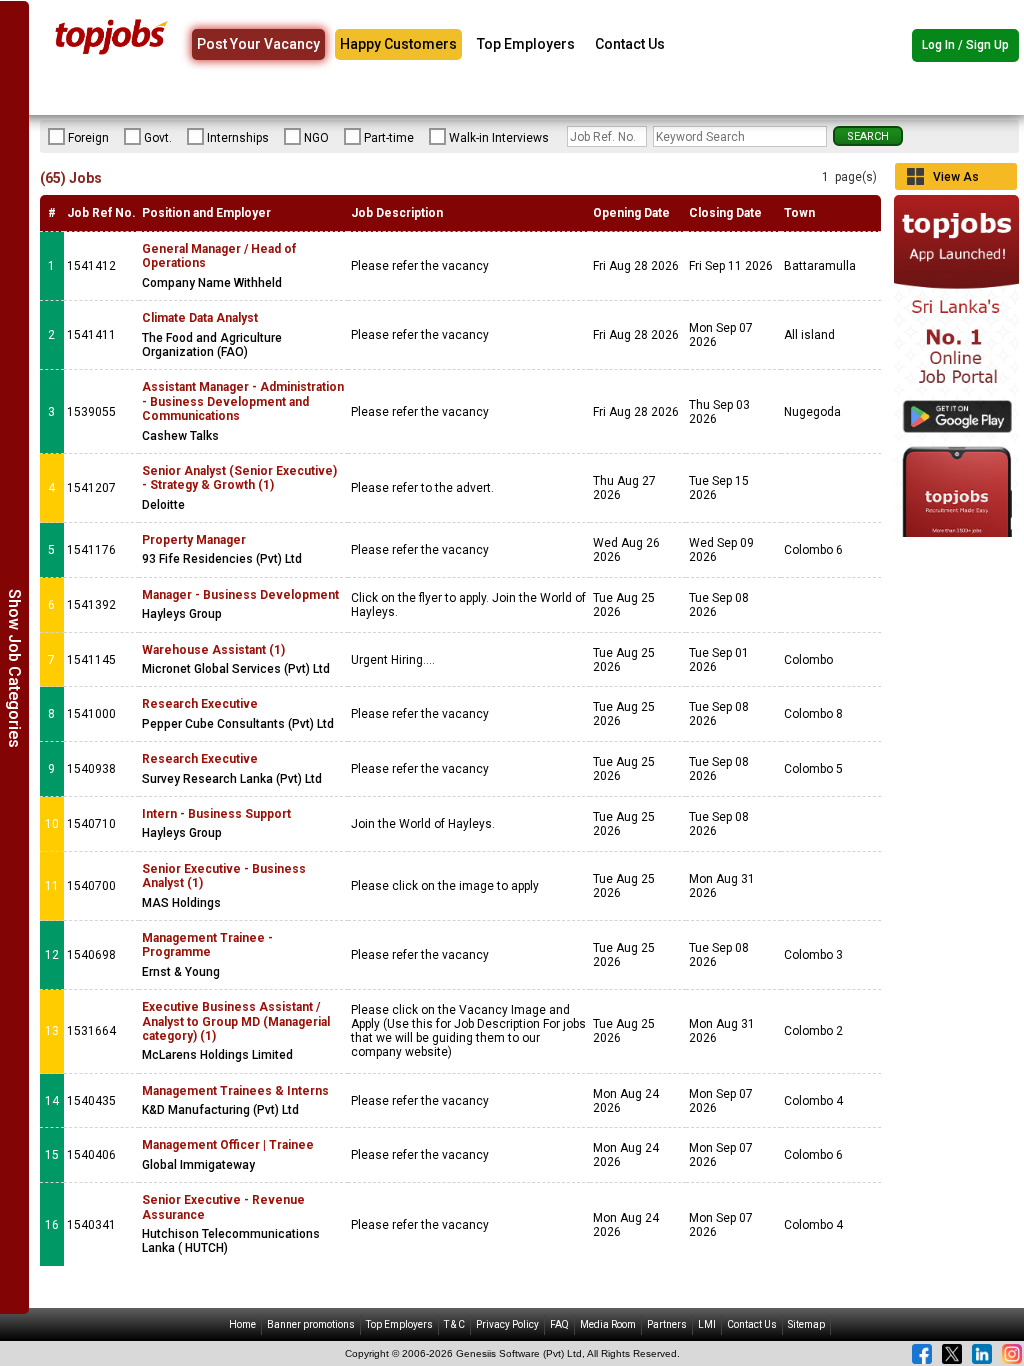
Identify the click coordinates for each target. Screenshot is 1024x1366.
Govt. (158, 138)
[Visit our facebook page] (922, 1354)
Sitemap (806, 1324)
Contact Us (630, 44)
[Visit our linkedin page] (982, 1354)
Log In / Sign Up (965, 45)
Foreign (88, 138)
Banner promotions (311, 1324)
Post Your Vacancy (258, 44)
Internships (238, 138)
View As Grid (956, 180)
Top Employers (526, 44)
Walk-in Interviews (499, 138)
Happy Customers (398, 44)
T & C (454, 1324)
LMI (707, 1324)
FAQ (559, 1324)
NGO (316, 138)
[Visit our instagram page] (1012, 1354)
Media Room (608, 1324)
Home (242, 1324)
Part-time (389, 138)
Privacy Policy (507, 1324)
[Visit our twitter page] (952, 1354)
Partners (667, 1324)
